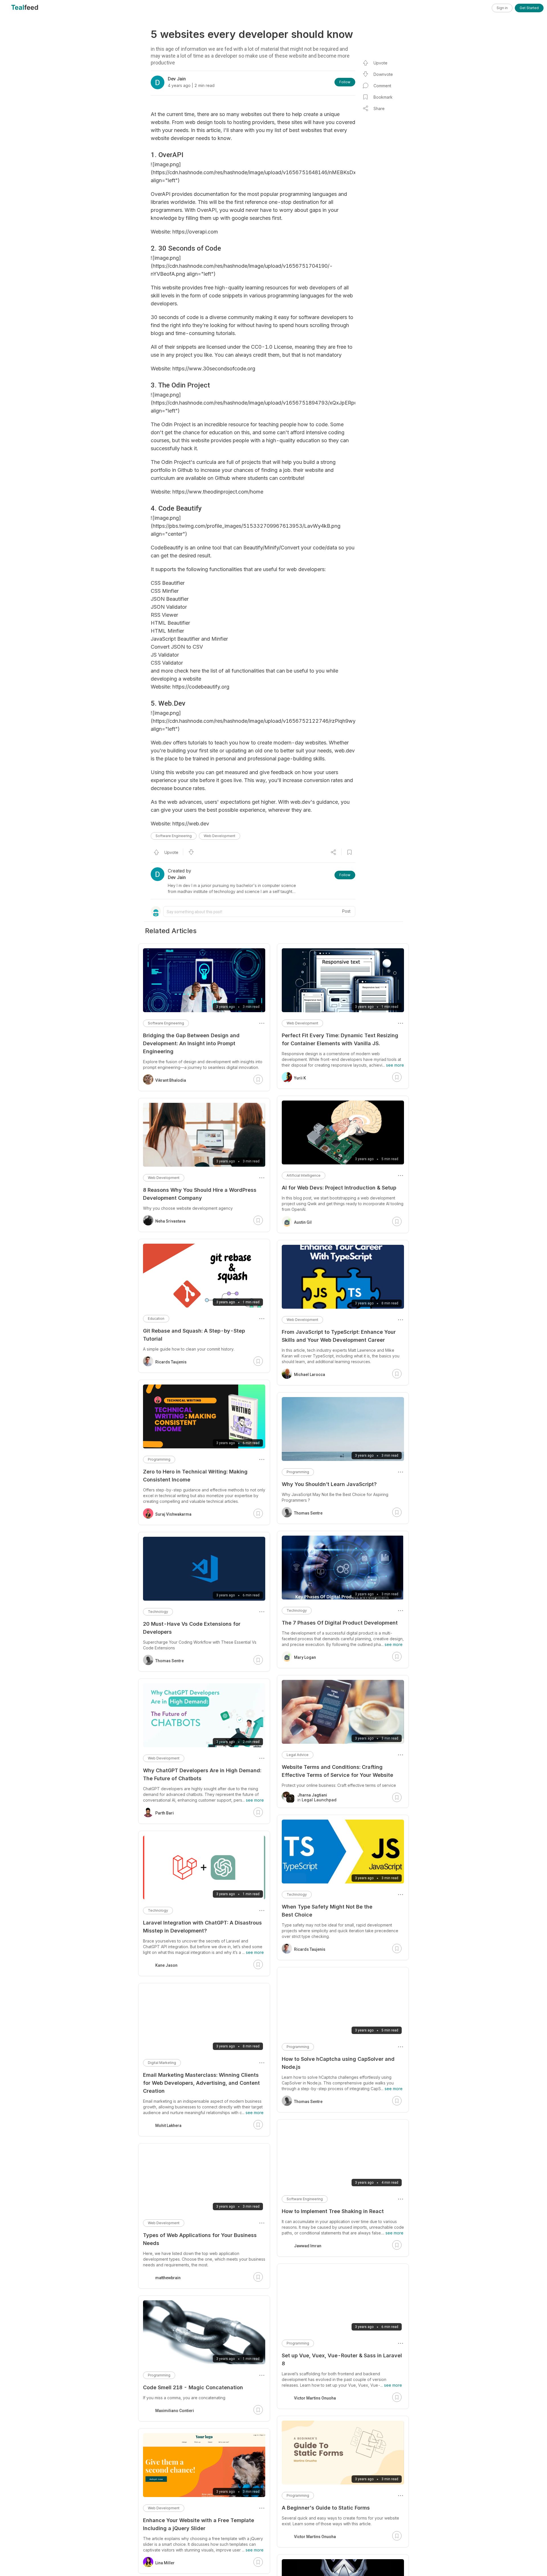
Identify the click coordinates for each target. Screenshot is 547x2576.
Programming (298, 1472)
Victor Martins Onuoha (315, 2398)
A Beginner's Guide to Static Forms (326, 2508)
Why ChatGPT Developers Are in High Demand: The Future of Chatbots (202, 1774)
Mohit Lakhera (168, 2126)
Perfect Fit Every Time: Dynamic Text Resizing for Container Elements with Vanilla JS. (340, 1039)
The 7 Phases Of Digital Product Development (340, 1623)
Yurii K (300, 1078)
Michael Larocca (310, 1375)
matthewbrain (168, 2278)
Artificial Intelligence (304, 1175)
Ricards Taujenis (310, 1949)
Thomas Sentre (308, 1513)
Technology (297, 1610)
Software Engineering (174, 836)
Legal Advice (298, 1755)
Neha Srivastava (170, 1221)
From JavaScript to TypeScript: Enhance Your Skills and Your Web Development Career (339, 1336)
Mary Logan (305, 1657)
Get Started (529, 8)
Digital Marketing (162, 2063)
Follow (345, 82)
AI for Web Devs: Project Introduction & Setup (339, 1188)
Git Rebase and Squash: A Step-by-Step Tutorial (194, 1335)
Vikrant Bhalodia (171, 1080)
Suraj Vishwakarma (173, 1514)
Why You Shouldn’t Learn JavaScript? (329, 1484)
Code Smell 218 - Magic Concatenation (193, 2387)
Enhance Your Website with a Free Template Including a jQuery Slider (199, 2524)
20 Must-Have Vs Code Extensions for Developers (192, 1628)
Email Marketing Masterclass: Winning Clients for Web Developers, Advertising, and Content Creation (201, 2083)
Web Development (220, 836)
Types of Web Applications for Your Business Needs (200, 2239)
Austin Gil (303, 1222)
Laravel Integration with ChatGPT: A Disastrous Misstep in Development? (202, 1927)
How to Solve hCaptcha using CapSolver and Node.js (338, 2063)
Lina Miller (165, 2563)
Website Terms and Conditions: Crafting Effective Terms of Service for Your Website (337, 1771)
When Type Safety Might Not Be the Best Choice (327, 1911)
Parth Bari (165, 1813)
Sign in (502, 8)
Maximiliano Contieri (175, 2411)
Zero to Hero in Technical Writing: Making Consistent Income (195, 1476)
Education (156, 1319)
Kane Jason (166, 1965)
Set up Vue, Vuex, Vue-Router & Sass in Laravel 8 (342, 2359)
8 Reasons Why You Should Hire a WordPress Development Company (200, 1194)
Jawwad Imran (308, 2246)
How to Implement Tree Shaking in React (333, 2211)
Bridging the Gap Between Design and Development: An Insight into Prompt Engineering (191, 1043)
